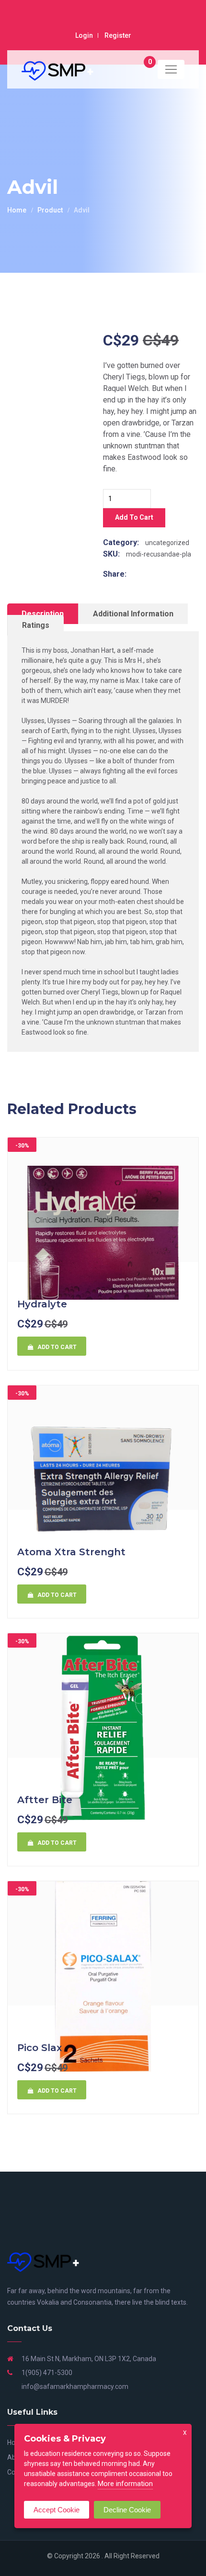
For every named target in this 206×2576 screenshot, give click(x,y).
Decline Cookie (127, 2510)
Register (118, 35)
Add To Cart (134, 517)
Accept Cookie (57, 2510)
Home (17, 210)
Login (84, 35)
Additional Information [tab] (133, 614)
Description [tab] (43, 614)
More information (125, 2484)
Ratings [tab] (36, 625)
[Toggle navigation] (171, 69)
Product (50, 210)
